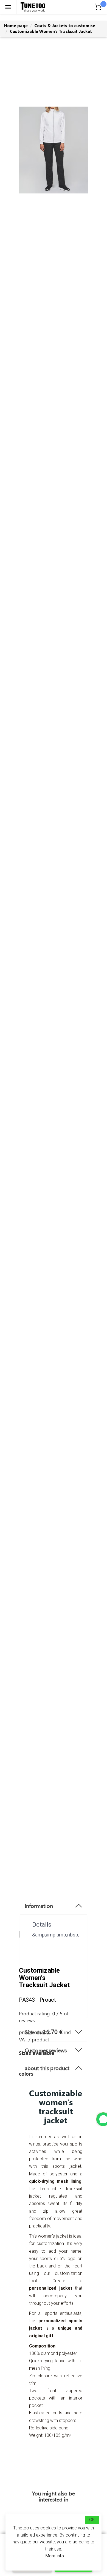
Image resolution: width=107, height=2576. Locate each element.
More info (55, 2556)
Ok (92, 2520)
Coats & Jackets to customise (65, 25)
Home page (16, 25)
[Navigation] (8, 7)
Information (39, 1906)
